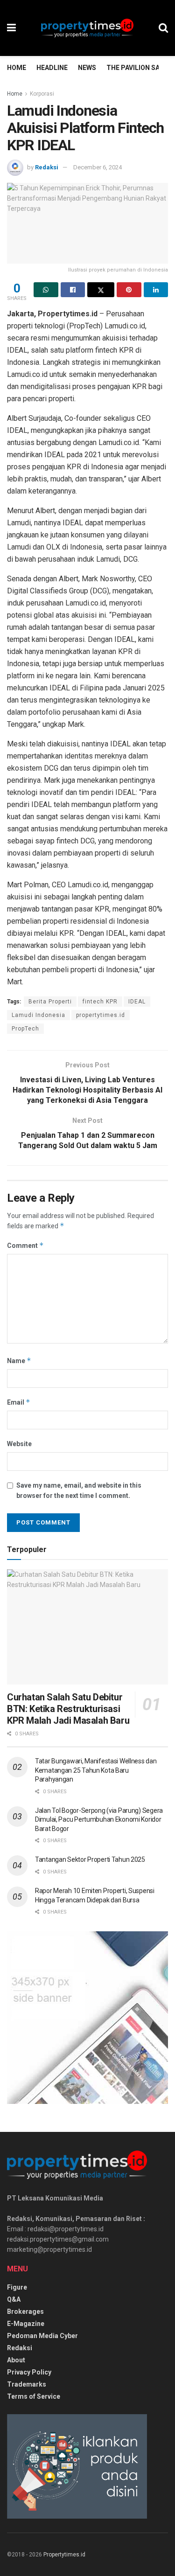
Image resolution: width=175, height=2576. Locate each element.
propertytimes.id (101, 1015)
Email (19, 1402)
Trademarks (27, 2384)
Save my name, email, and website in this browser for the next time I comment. (79, 1490)
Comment (25, 1245)
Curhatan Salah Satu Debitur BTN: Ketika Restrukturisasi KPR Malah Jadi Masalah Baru (68, 1709)
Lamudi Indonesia (38, 1015)
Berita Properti (50, 1002)
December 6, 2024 (98, 167)
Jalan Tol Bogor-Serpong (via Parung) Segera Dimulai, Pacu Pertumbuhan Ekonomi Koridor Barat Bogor (99, 1820)
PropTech (25, 1029)
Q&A (14, 2299)
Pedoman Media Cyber (42, 2336)
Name (19, 1361)
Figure (17, 2287)
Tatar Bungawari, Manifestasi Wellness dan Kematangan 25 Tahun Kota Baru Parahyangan (96, 1770)
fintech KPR (100, 1002)
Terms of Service (34, 2396)
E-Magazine (26, 2324)
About (16, 2360)
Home (17, 68)
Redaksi (47, 167)
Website (19, 1444)
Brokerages (25, 2311)
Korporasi (42, 94)
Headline (52, 68)
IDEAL (137, 1002)
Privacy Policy (29, 2372)
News (87, 68)
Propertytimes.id (64, 2555)
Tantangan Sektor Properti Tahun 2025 (90, 1859)
